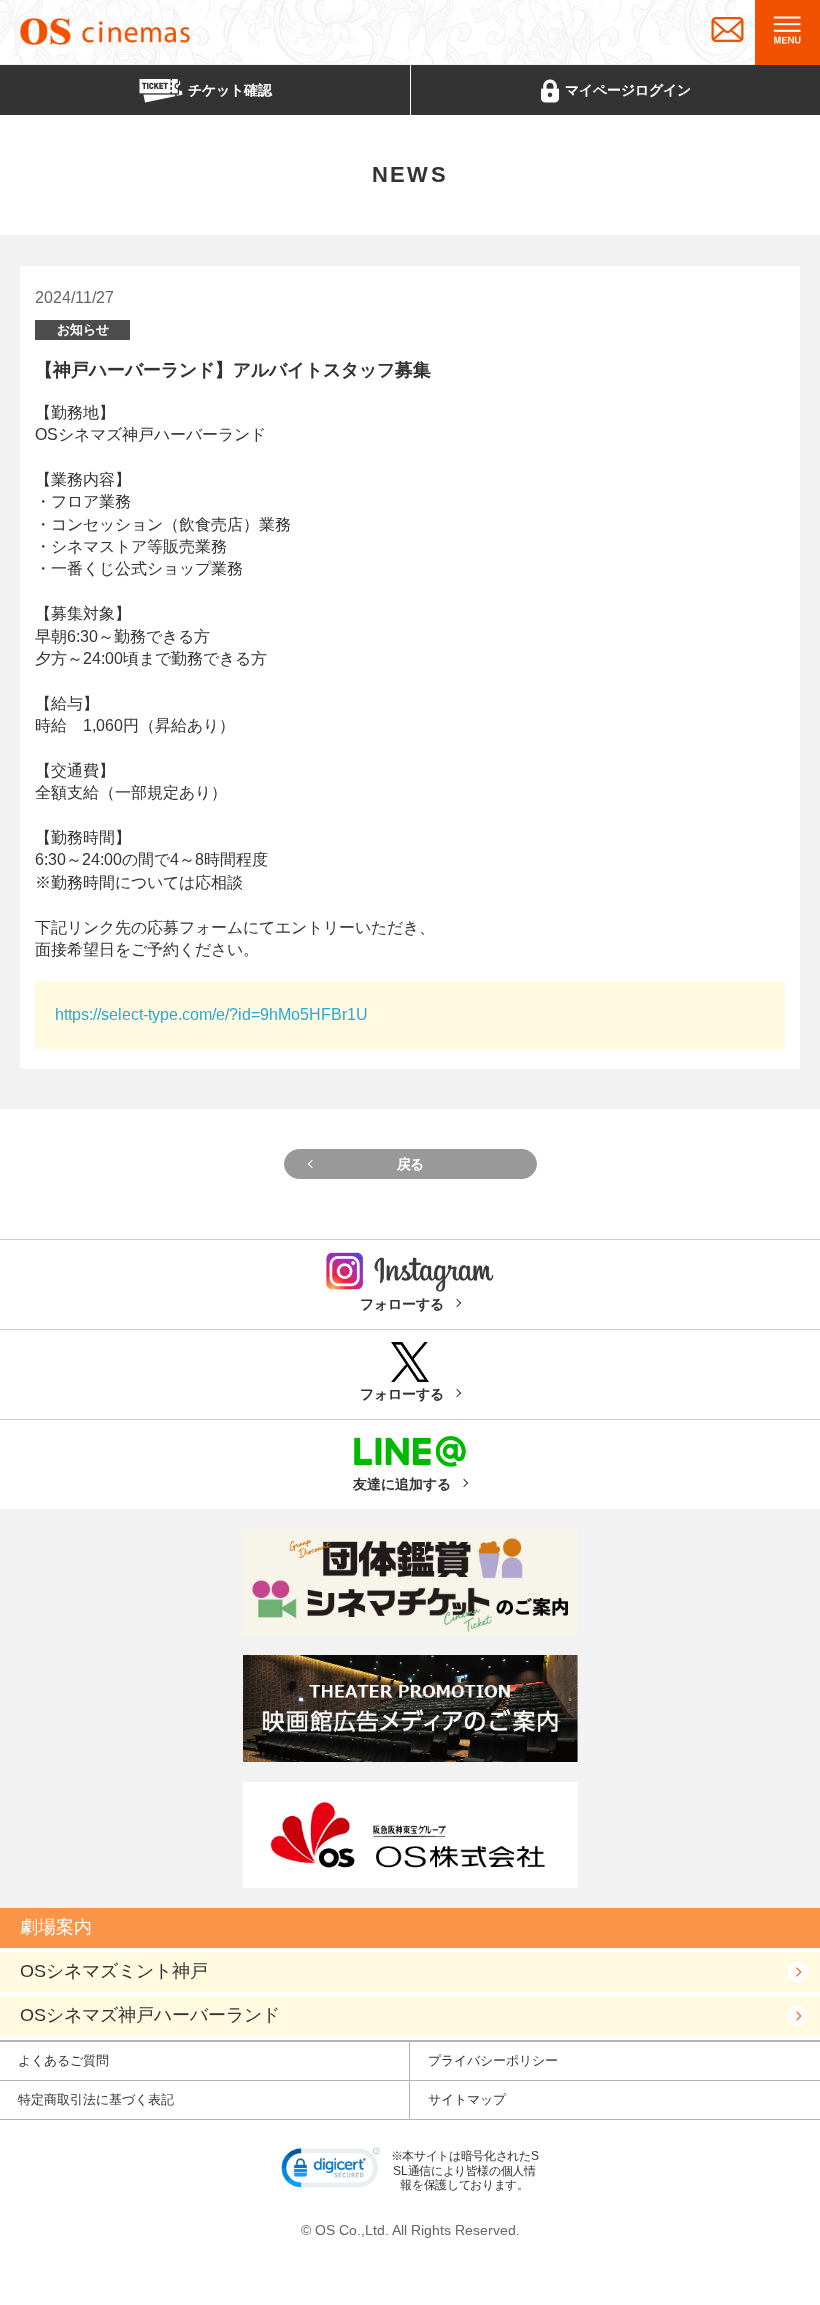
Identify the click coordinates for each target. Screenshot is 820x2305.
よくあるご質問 (63, 2060)
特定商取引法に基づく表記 (96, 2099)
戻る (410, 1164)
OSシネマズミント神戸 (114, 1971)
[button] (331, 2171)
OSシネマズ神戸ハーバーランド (150, 2015)
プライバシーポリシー (493, 2060)
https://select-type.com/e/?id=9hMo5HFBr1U (211, 1014)
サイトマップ (467, 2099)
